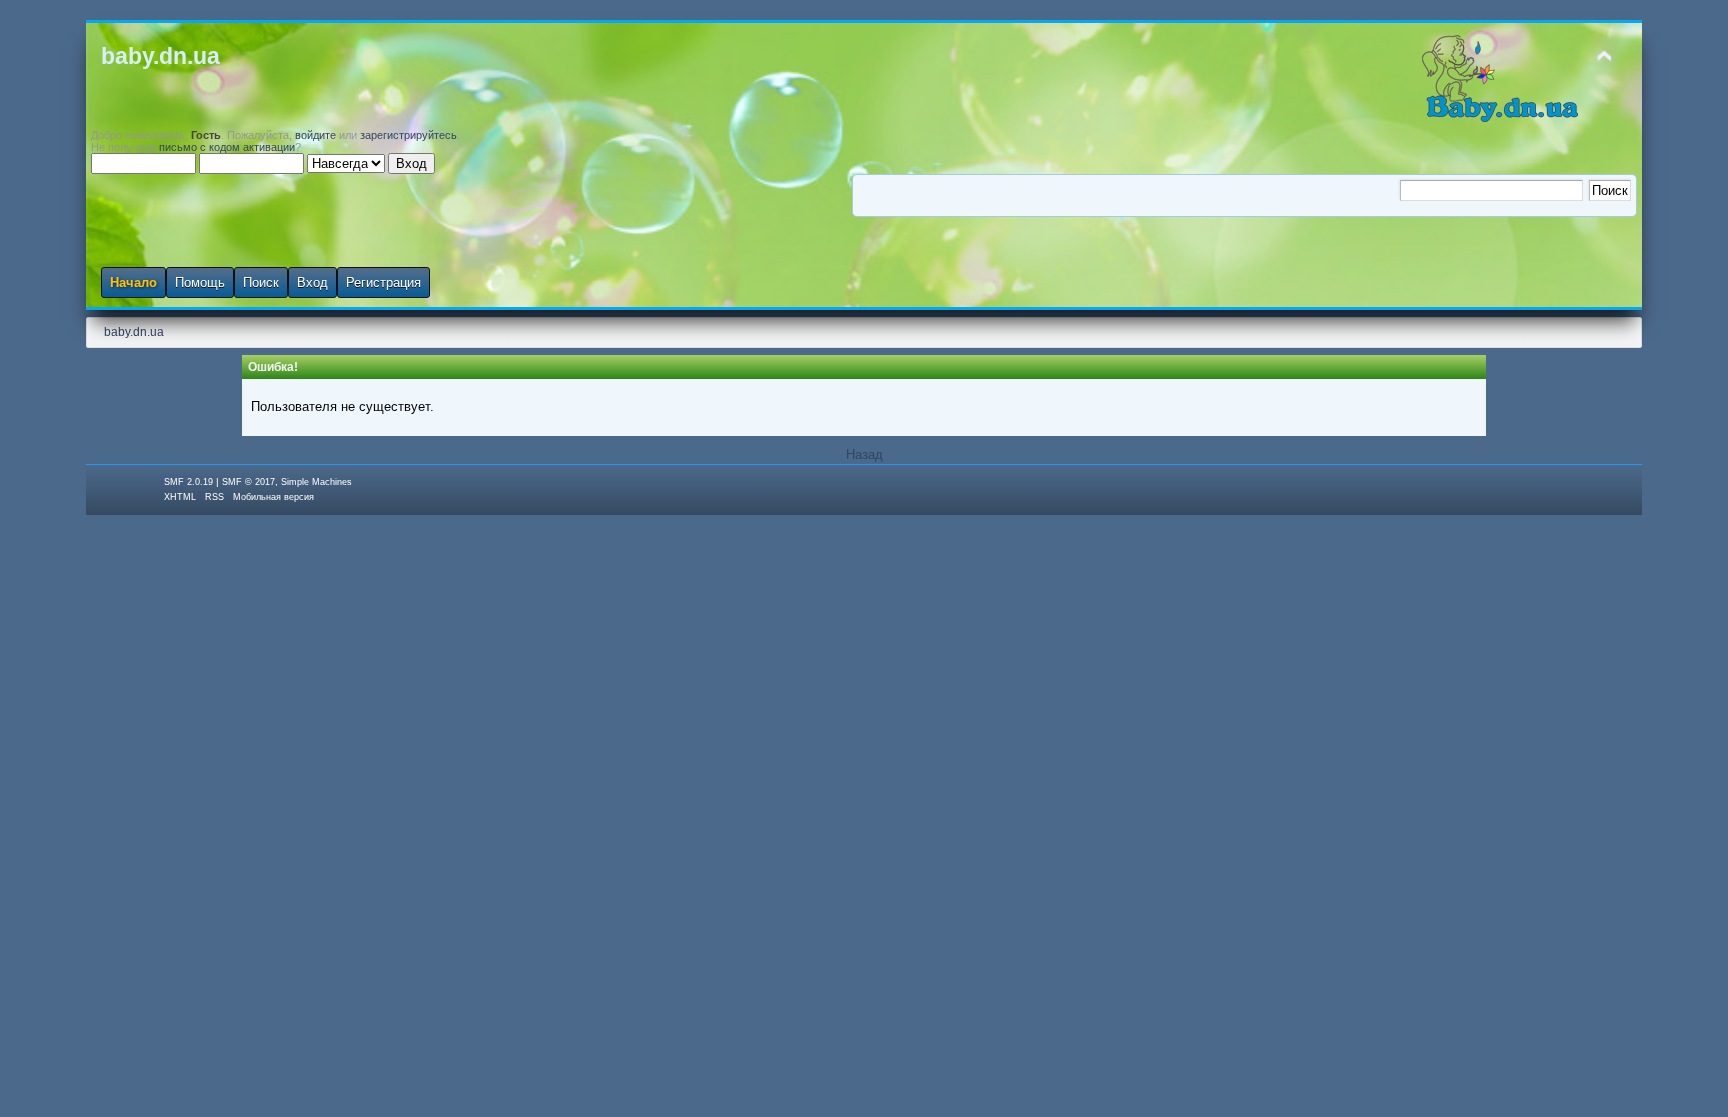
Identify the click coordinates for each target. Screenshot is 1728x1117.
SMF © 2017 (248, 482)
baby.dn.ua (160, 56)
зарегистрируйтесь (408, 135)
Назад (864, 454)
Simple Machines (316, 482)
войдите (315, 135)
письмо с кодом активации (227, 147)
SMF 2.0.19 (188, 482)
